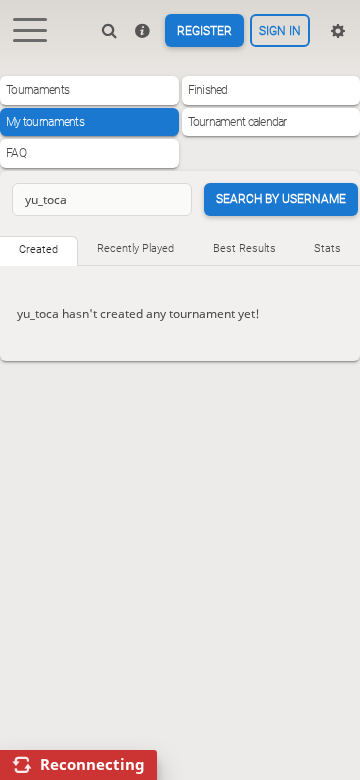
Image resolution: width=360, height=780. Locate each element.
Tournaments (37, 90)
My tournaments (45, 122)
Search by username (281, 199)
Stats (327, 248)
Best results (244, 248)
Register (204, 31)
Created (38, 249)
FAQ (16, 153)
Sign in (280, 31)
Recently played (135, 248)
